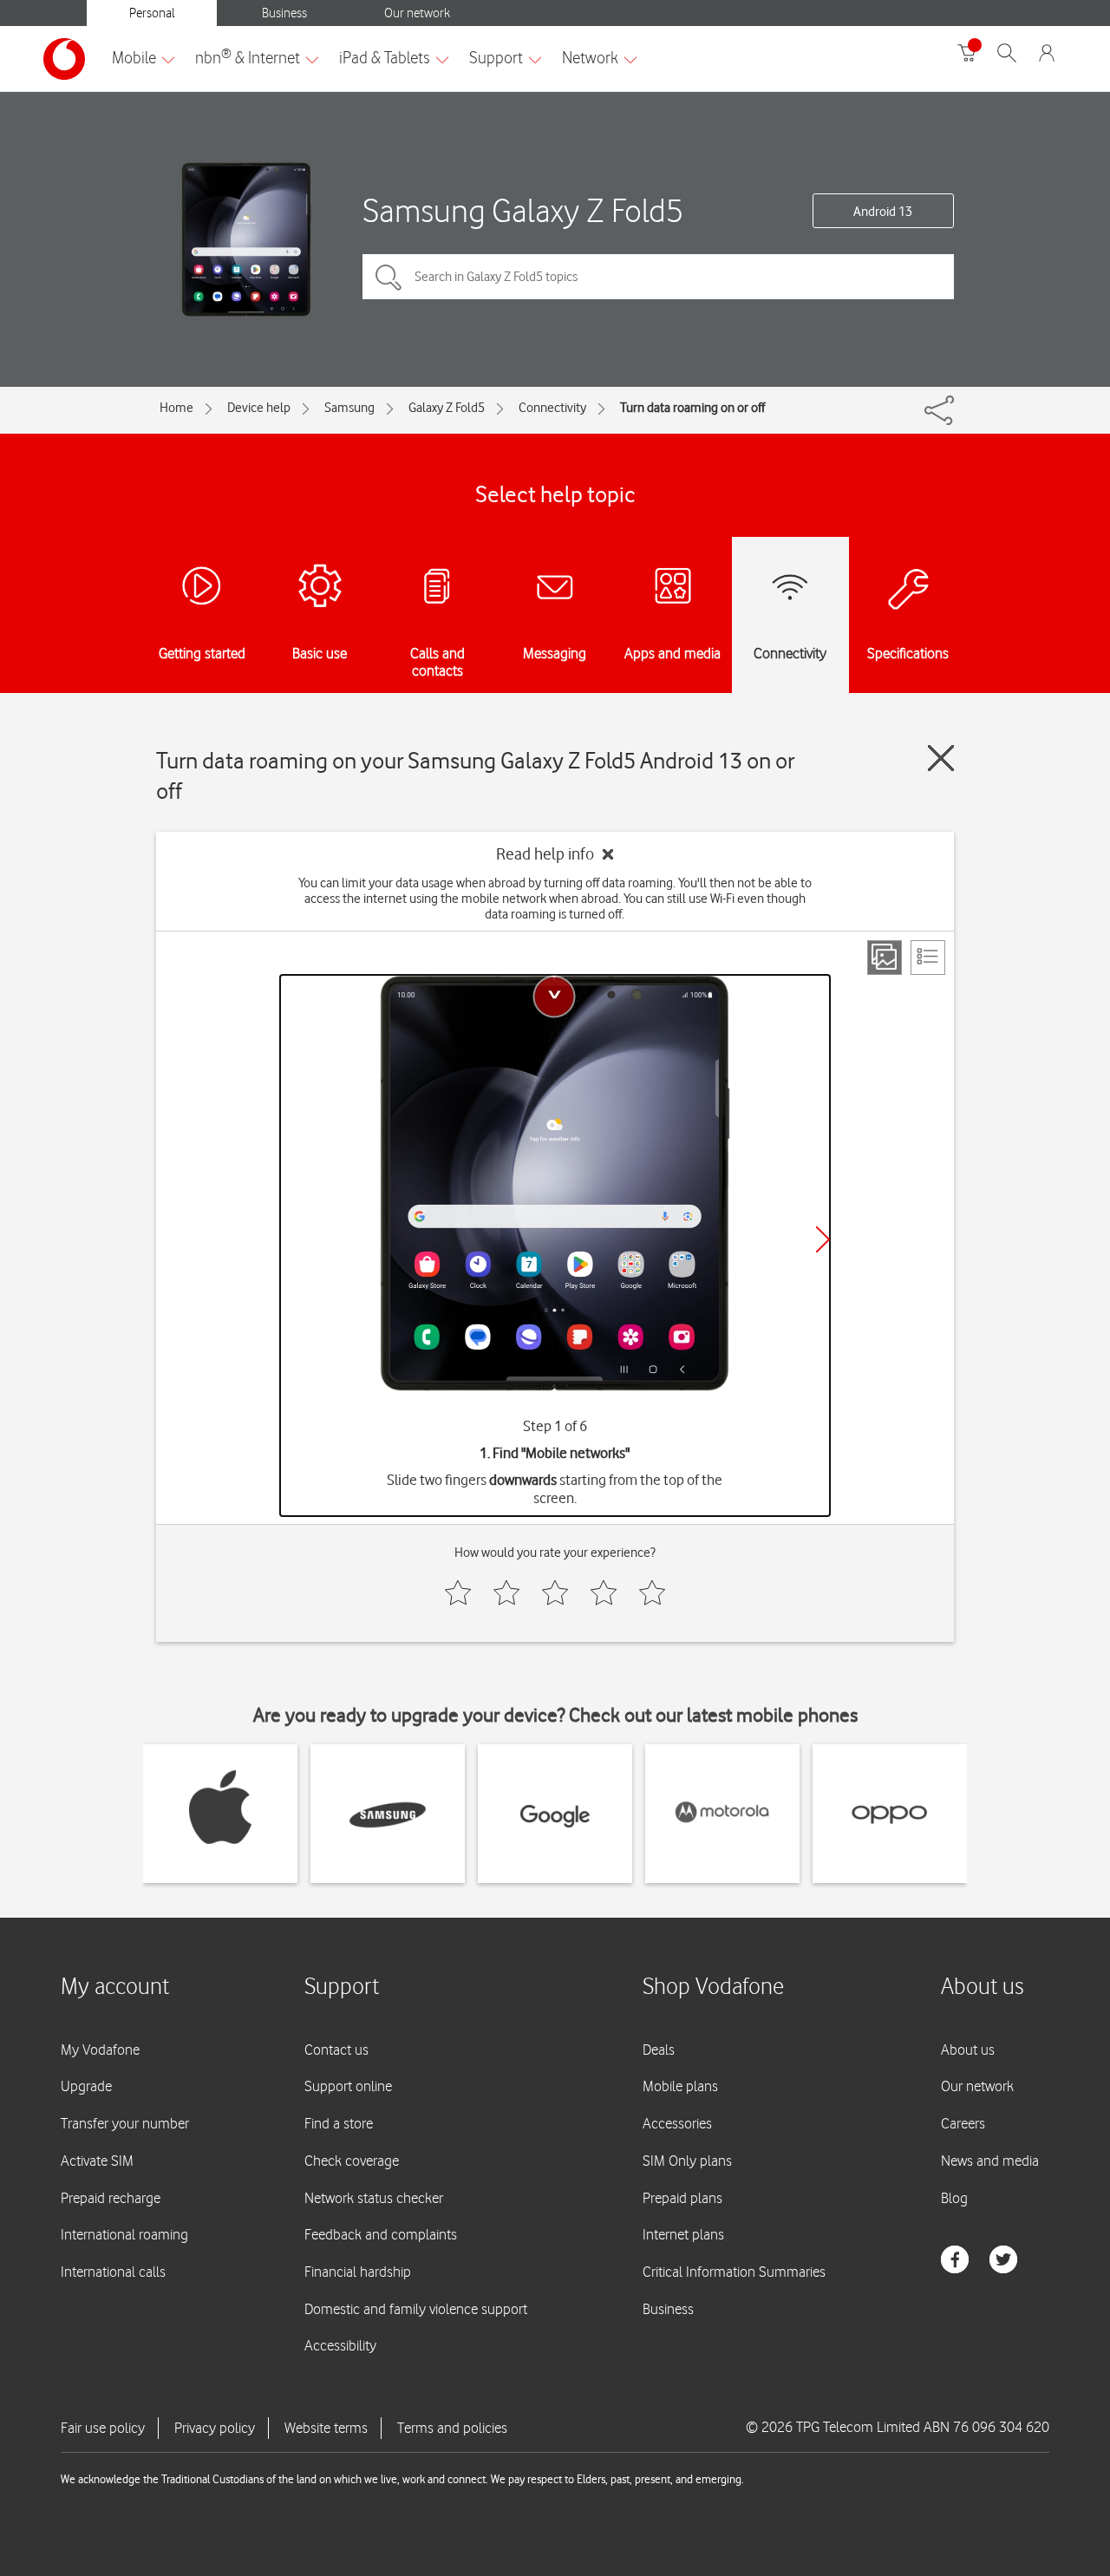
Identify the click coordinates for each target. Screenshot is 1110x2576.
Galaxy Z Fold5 (447, 408)
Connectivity (552, 408)
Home (176, 408)
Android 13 (883, 212)
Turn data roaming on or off (692, 408)
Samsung (349, 408)
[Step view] (885, 958)
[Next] (823, 1239)
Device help (259, 408)
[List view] (928, 958)
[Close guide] (941, 758)
